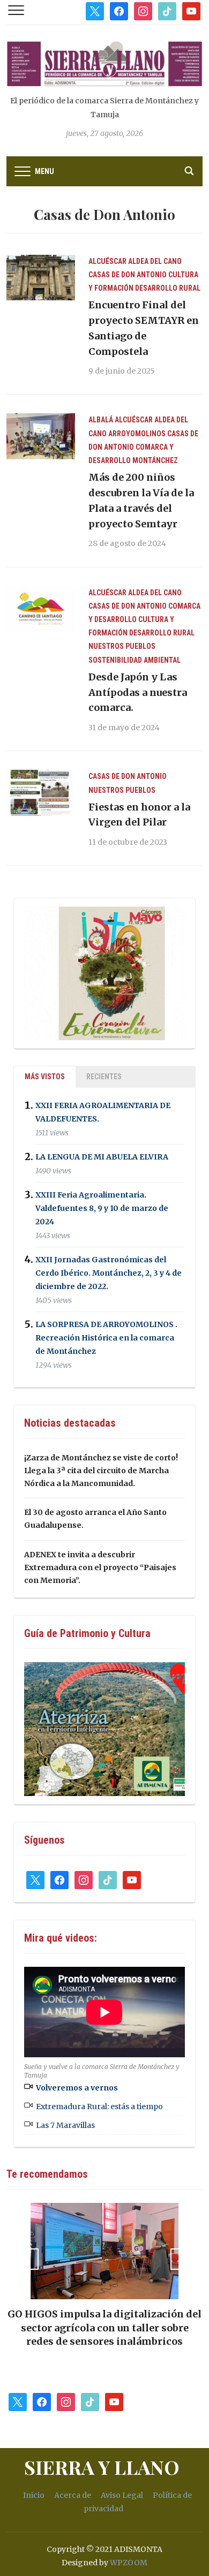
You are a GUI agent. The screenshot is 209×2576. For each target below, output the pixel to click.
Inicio (34, 2495)
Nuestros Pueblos (122, 646)
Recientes (104, 1077)
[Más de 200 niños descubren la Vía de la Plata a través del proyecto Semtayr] (41, 436)
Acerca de (73, 2495)
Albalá (101, 420)
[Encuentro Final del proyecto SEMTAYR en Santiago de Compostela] (41, 277)
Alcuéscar (107, 261)
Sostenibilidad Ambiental (135, 660)
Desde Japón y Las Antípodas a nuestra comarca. (138, 692)
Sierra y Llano (102, 2467)
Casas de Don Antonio (128, 275)
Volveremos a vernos (77, 2088)
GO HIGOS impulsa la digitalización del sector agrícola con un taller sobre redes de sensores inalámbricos (104, 2327)
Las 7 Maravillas (65, 2125)
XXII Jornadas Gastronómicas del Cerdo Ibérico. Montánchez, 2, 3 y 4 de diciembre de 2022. (109, 1273)
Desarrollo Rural (168, 288)
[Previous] (28, 2259)
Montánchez (155, 460)
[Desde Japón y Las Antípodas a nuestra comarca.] (41, 608)
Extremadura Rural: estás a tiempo (99, 2107)
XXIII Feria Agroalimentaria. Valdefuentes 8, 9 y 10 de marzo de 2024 (102, 1208)
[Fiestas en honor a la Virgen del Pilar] (41, 792)
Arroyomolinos (137, 434)
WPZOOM (129, 2563)
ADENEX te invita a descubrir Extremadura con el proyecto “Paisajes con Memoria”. (100, 1567)
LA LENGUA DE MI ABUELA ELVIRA (102, 1157)
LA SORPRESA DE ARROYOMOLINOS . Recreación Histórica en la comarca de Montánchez (106, 1338)
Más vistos (45, 1077)
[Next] (181, 2259)
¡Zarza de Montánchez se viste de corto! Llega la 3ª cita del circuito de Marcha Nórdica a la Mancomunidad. (101, 1471)
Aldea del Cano (155, 261)
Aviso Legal (122, 2495)
